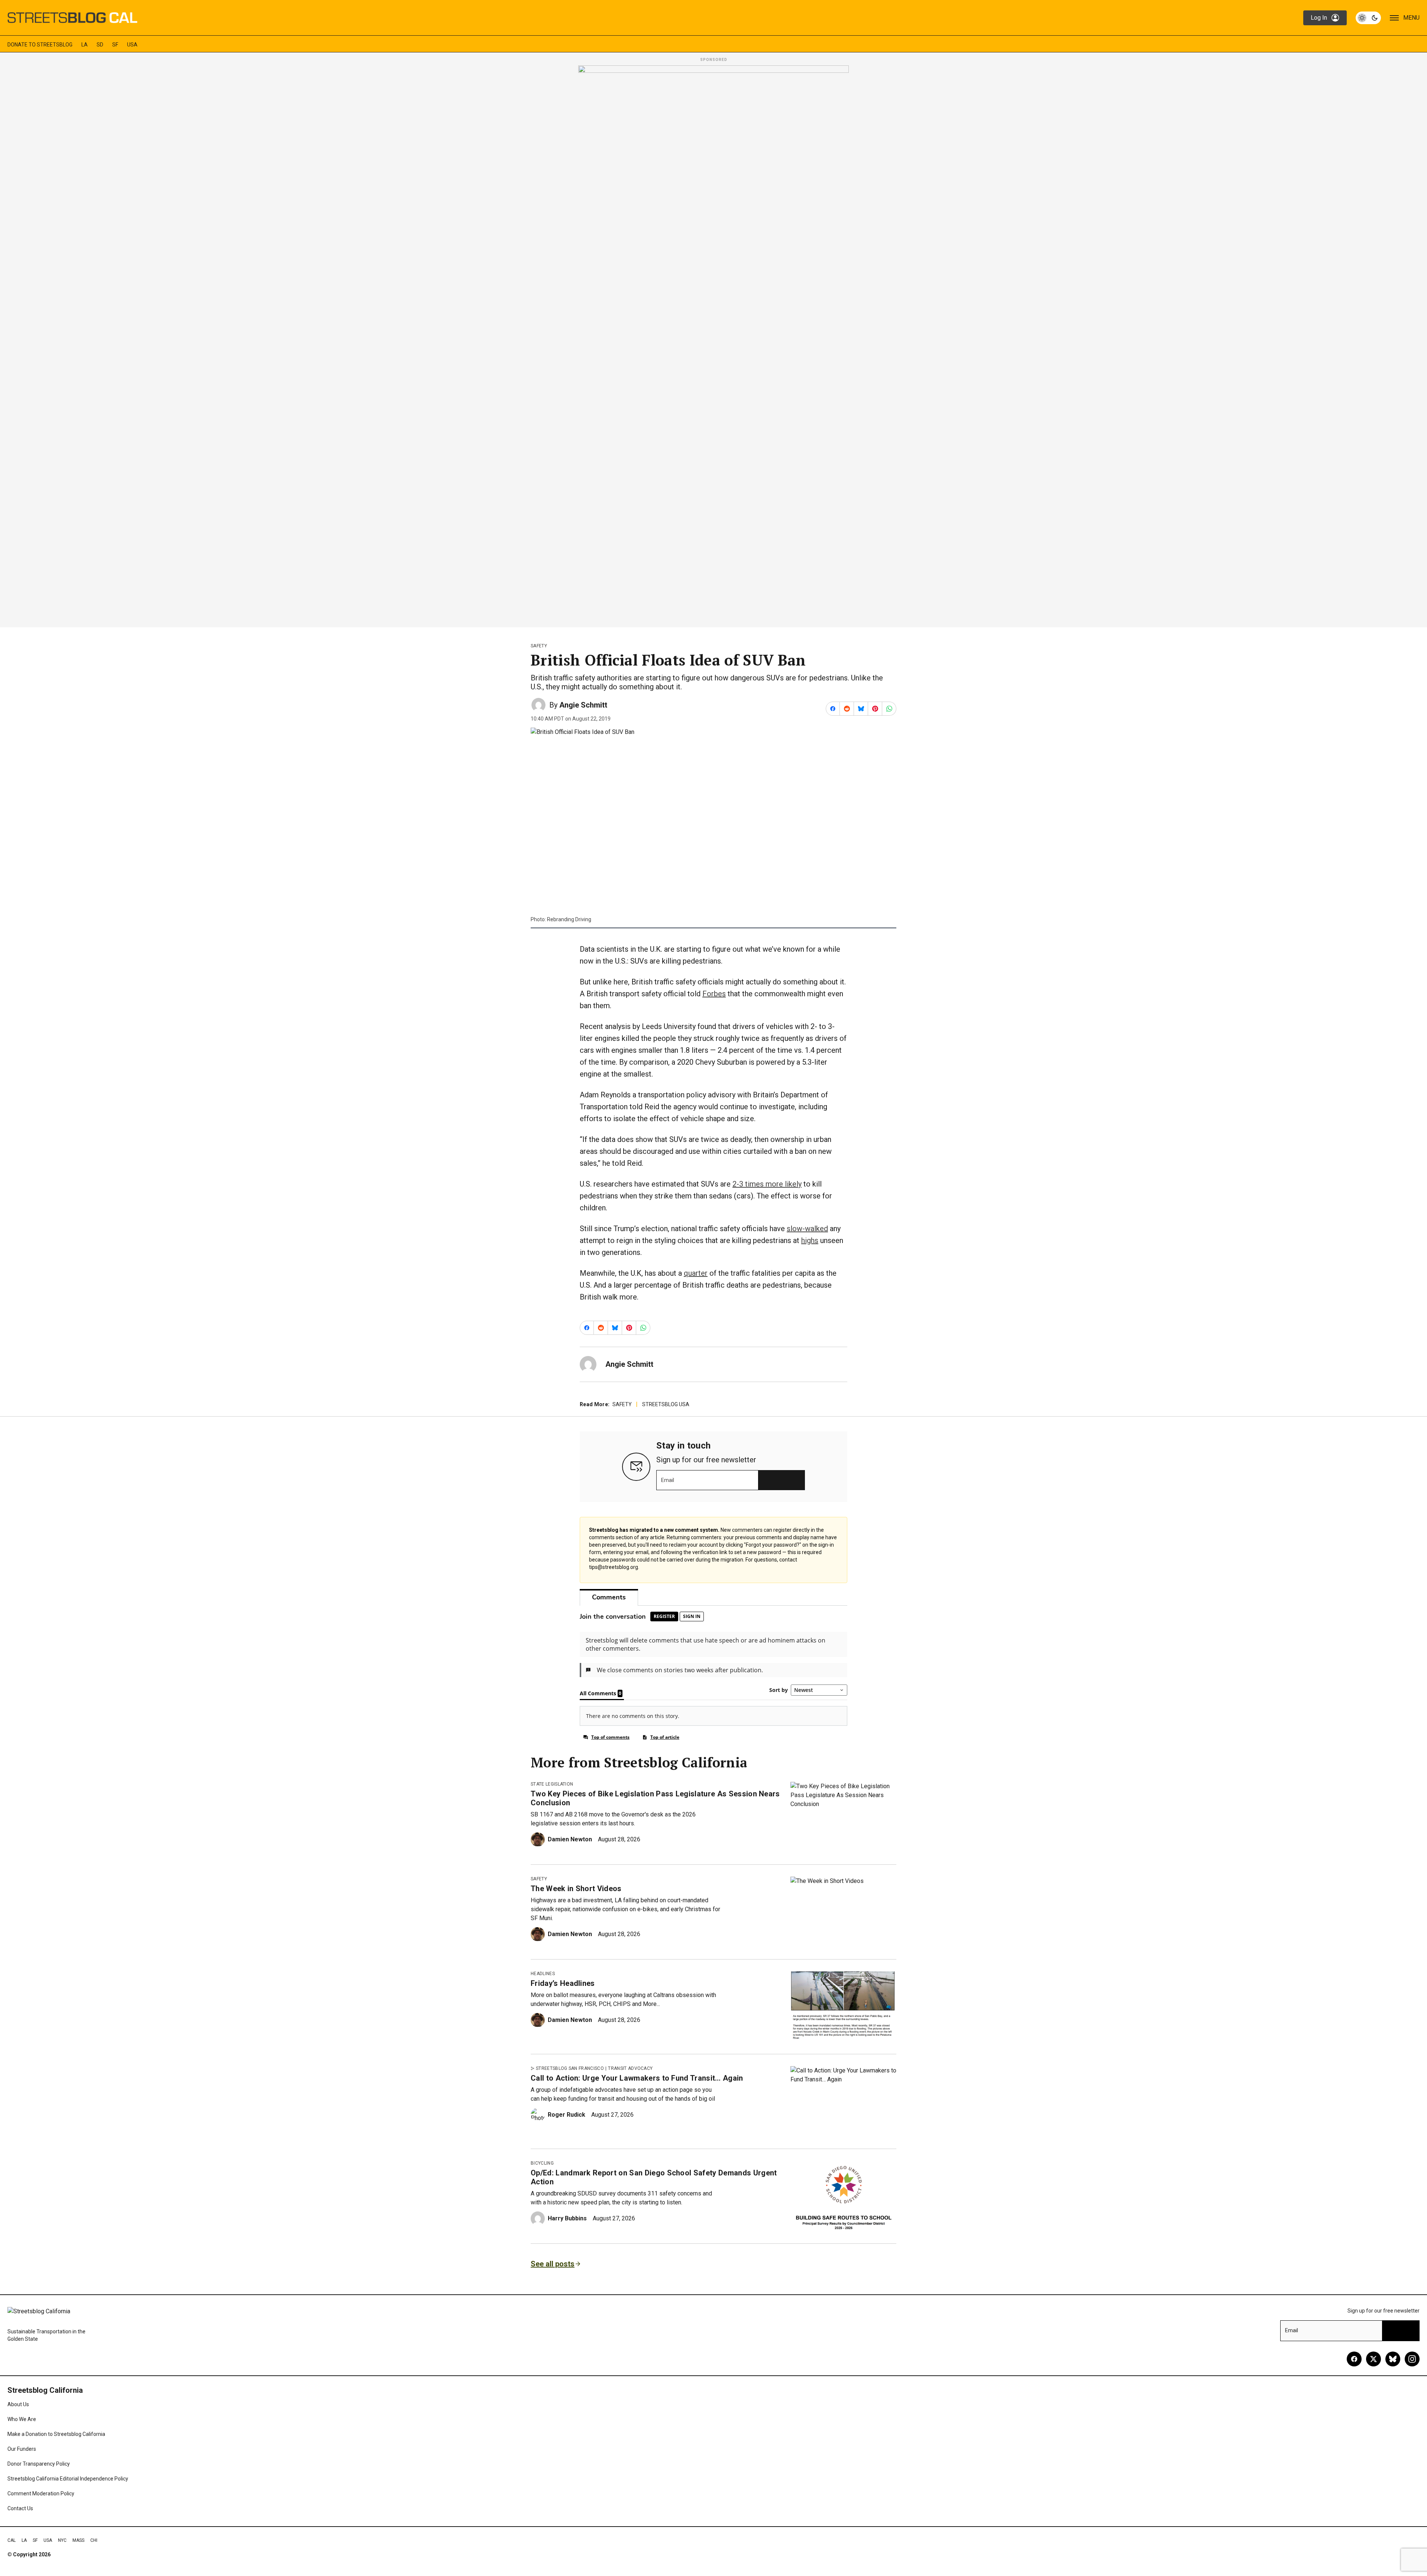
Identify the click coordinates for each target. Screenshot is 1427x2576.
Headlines (543, 1974)
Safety (539, 646)
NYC (62, 2540)
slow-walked (807, 1229)
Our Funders (22, 2449)
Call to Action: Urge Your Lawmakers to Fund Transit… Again (637, 2078)
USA (132, 45)
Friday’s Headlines (563, 1983)
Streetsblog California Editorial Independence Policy (68, 2479)
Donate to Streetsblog (40, 45)
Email (668, 1480)
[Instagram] (1412, 2359)
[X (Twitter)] (1373, 2359)
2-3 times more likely (767, 1184)
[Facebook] (1354, 2359)
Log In (1319, 18)
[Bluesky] (1393, 2359)
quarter (696, 1273)
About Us (18, 2404)
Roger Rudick (567, 2115)
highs (810, 1240)
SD (100, 45)
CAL (12, 2540)
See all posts (553, 2264)
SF (115, 45)
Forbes (714, 994)
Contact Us (20, 2508)
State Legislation (552, 1784)
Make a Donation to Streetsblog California (56, 2434)
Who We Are (22, 2419)
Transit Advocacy (630, 2068)
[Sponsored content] (713, 344)
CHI (94, 2540)
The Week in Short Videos (576, 1889)
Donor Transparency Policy (39, 2464)
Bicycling (542, 2163)
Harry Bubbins (567, 2218)
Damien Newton (570, 1839)
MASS (78, 2540)
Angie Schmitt (583, 705)
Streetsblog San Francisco (570, 2068)
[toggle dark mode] (1368, 18)
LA (85, 45)
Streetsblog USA (666, 1404)
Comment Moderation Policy (41, 2494)
